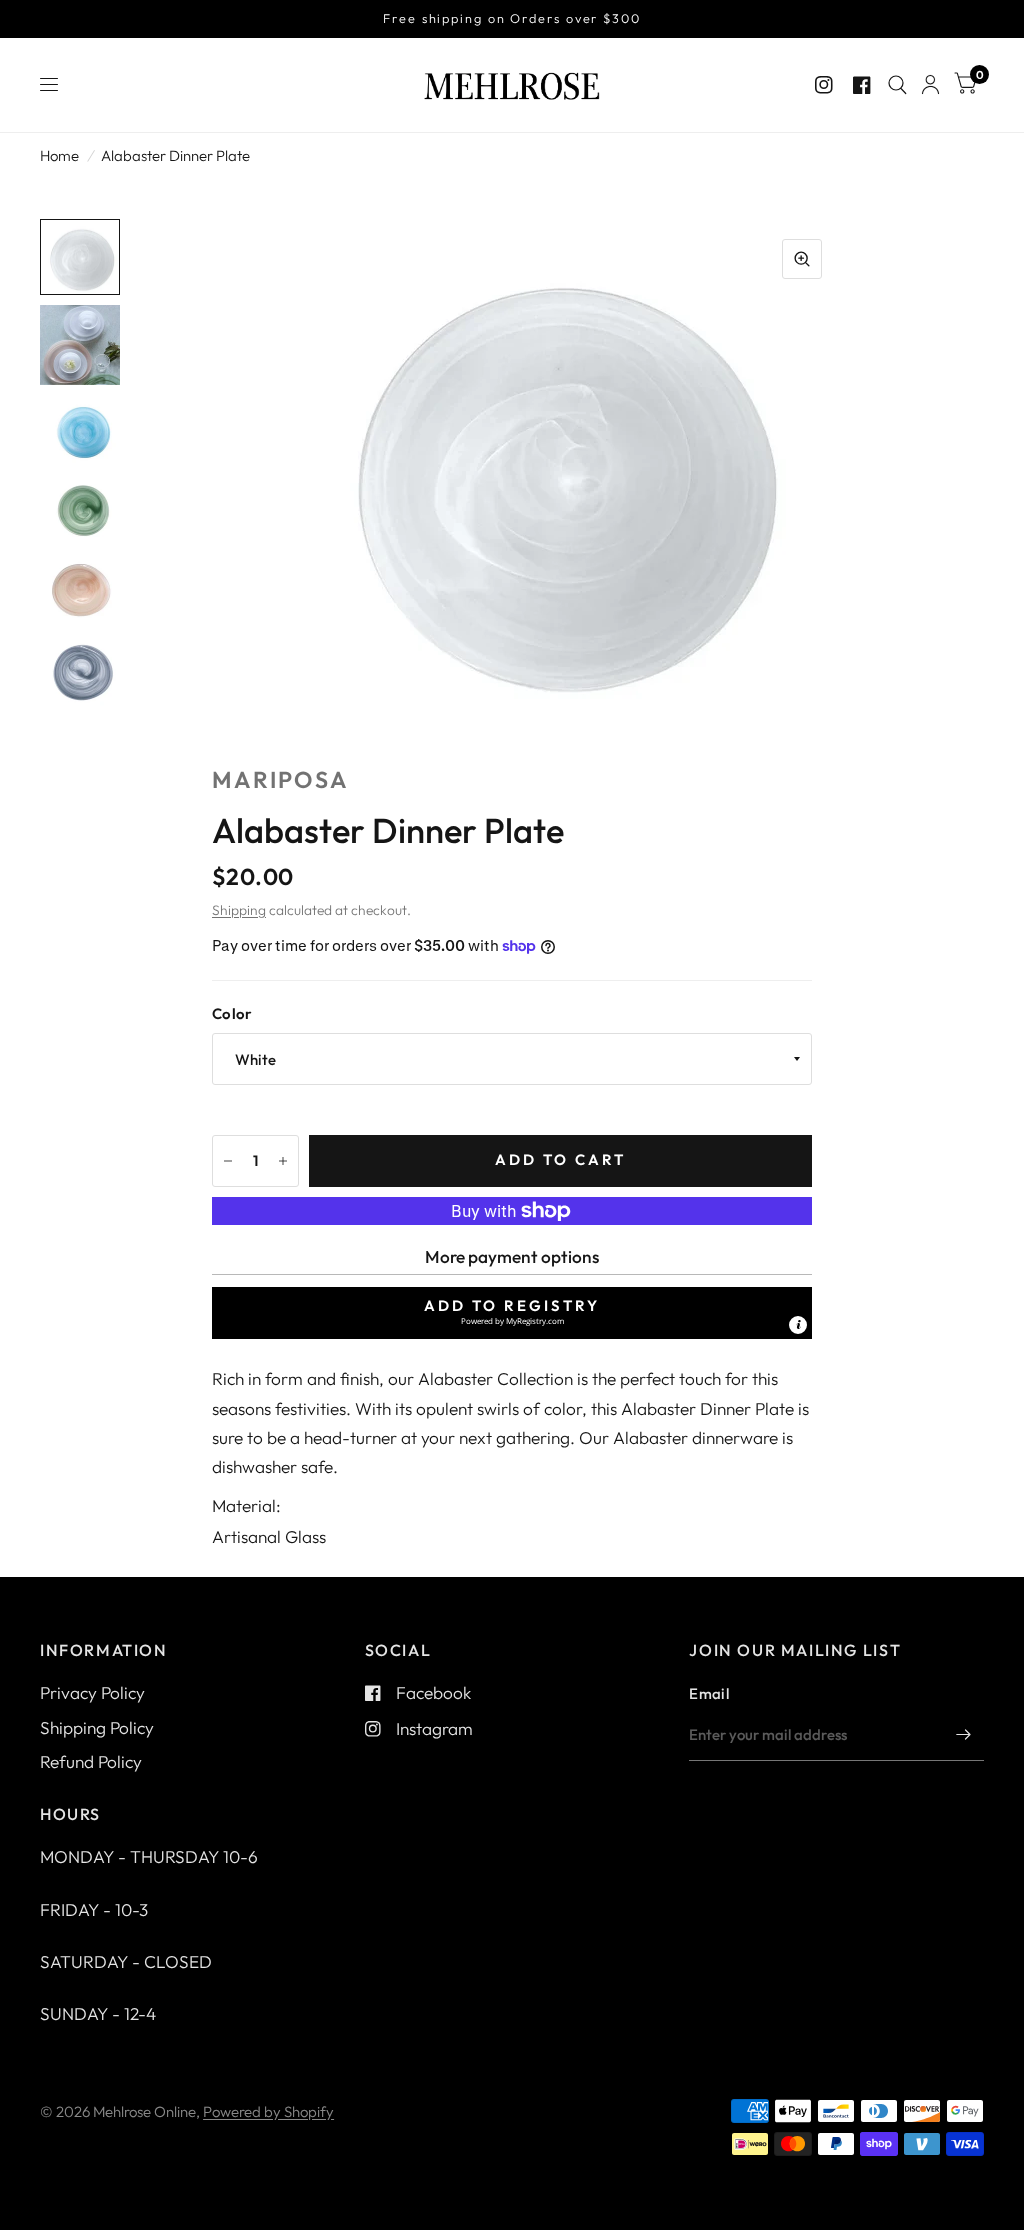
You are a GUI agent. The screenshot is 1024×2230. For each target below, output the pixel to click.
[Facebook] (862, 85)
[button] (512, 1313)
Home (59, 155)
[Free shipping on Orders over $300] (512, 19)
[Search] (897, 85)
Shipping (239, 910)
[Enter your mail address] (964, 1735)
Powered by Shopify (268, 2111)
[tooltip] (798, 1325)
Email (709, 1693)
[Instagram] (824, 85)
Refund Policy (91, 1761)
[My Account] (930, 85)
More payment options (512, 1256)
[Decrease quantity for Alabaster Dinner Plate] (228, 1161)
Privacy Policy (92, 1692)
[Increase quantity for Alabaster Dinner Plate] (283, 1161)
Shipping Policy (97, 1727)
